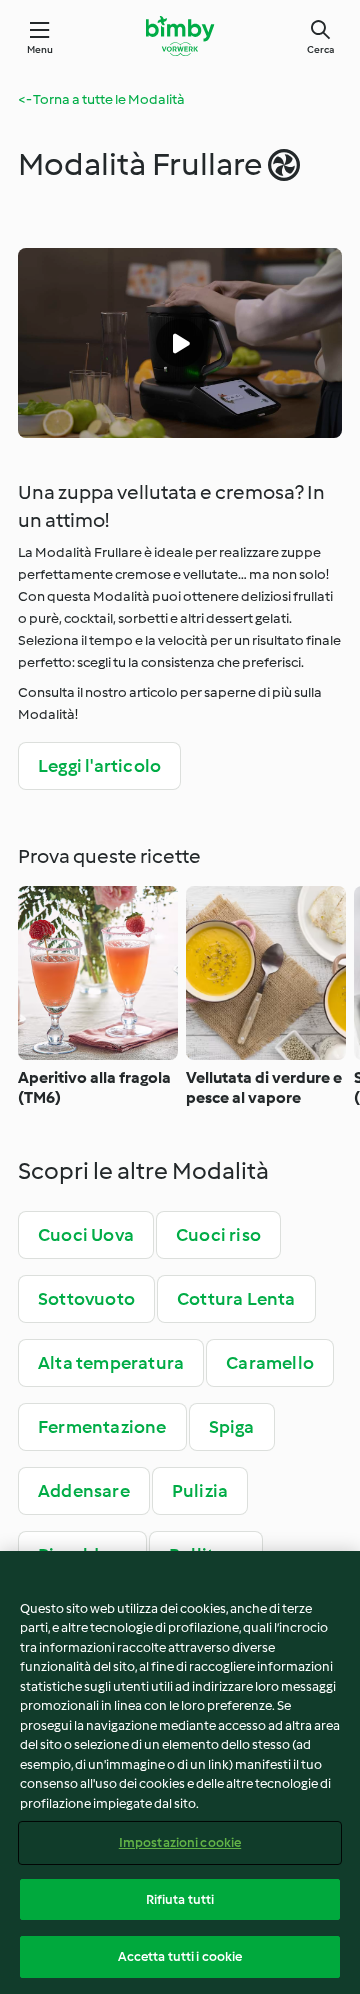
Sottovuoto (86, 1299)
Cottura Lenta (236, 1299)
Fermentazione (102, 1427)
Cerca (320, 49)
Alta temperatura (111, 1363)
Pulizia (200, 1491)
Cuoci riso (218, 1235)
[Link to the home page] (179, 36)
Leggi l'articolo (99, 766)
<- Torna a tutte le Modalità (101, 99)
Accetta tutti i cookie (180, 1956)
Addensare (84, 1491)
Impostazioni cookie (180, 1842)
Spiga (232, 1427)
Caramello (270, 1363)
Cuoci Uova (86, 1235)
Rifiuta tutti (180, 1899)
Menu (40, 49)
